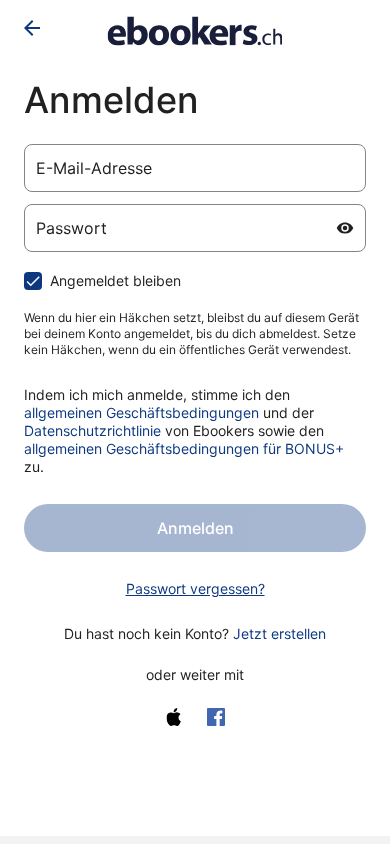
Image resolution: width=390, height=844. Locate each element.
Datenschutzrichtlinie (92, 430)
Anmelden (195, 528)
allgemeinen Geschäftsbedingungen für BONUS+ (184, 448)
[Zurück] (32, 28)
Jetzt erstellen (279, 633)
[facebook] (216, 717)
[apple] (174, 717)
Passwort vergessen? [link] (195, 588)
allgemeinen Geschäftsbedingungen (141, 412)
